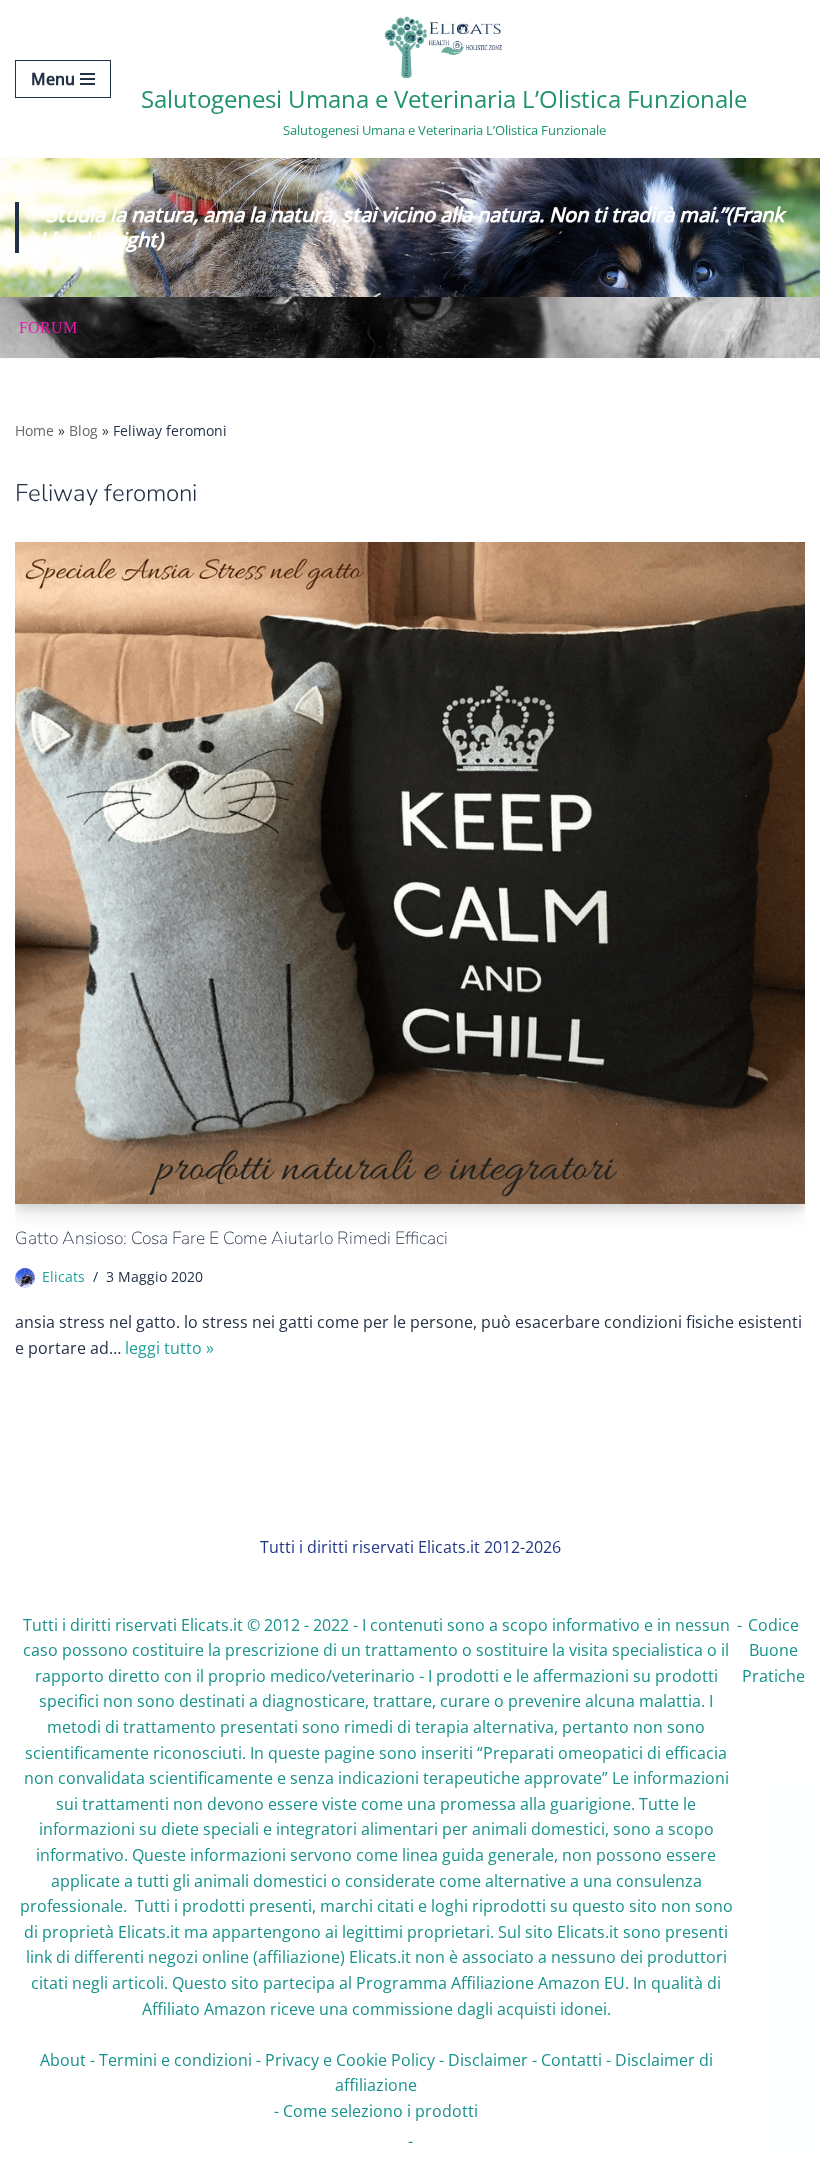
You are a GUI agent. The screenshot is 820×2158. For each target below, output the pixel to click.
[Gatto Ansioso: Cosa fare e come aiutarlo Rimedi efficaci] (410, 873)
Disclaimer (488, 2060)
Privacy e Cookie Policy (350, 2060)
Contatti (571, 2060)
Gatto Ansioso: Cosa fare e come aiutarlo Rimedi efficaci (231, 1238)
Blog (83, 430)
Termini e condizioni (175, 2060)
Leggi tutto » (169, 1348)
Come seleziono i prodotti (380, 2111)
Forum (48, 327)
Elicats (63, 1276)
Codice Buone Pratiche (773, 1650)
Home (34, 430)
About (63, 2060)
